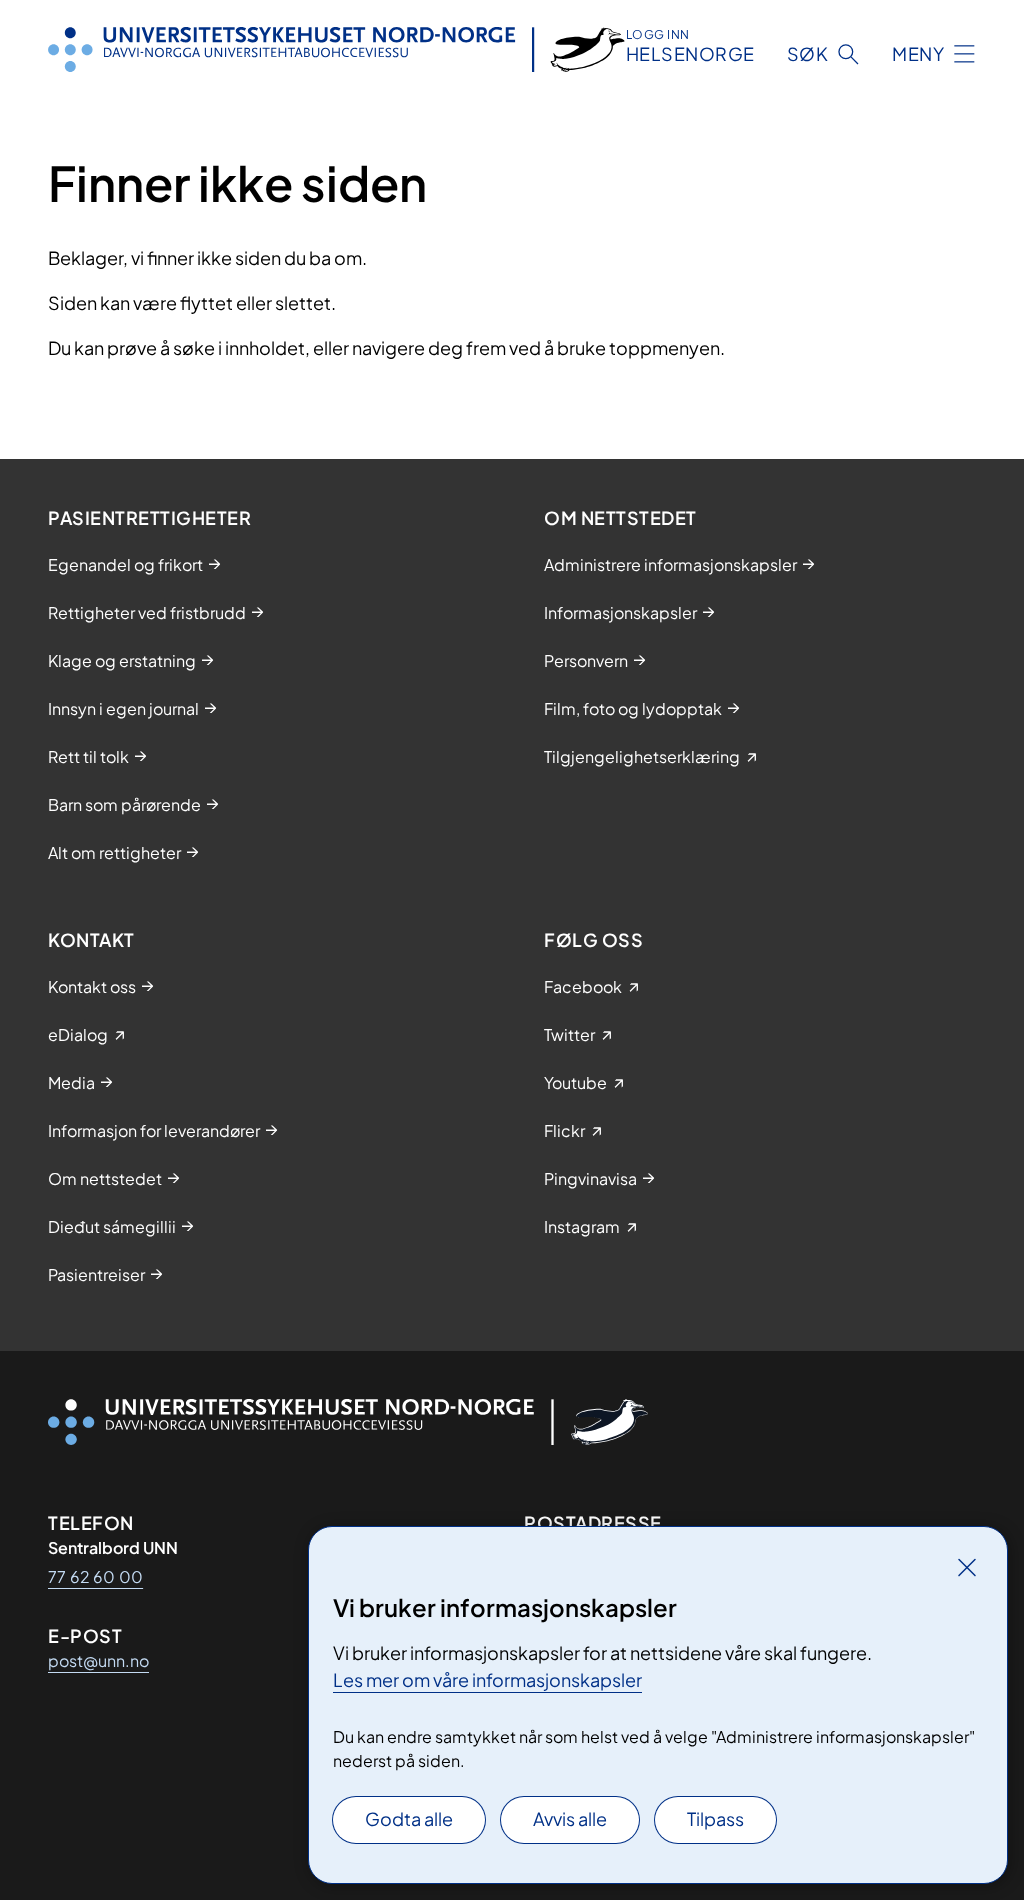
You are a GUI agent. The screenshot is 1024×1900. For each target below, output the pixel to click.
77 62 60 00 (95, 1576)
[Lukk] (967, 1567)
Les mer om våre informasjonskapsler (487, 1679)
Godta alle (409, 1818)
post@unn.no (98, 1660)
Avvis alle (570, 1818)
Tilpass (715, 1818)
